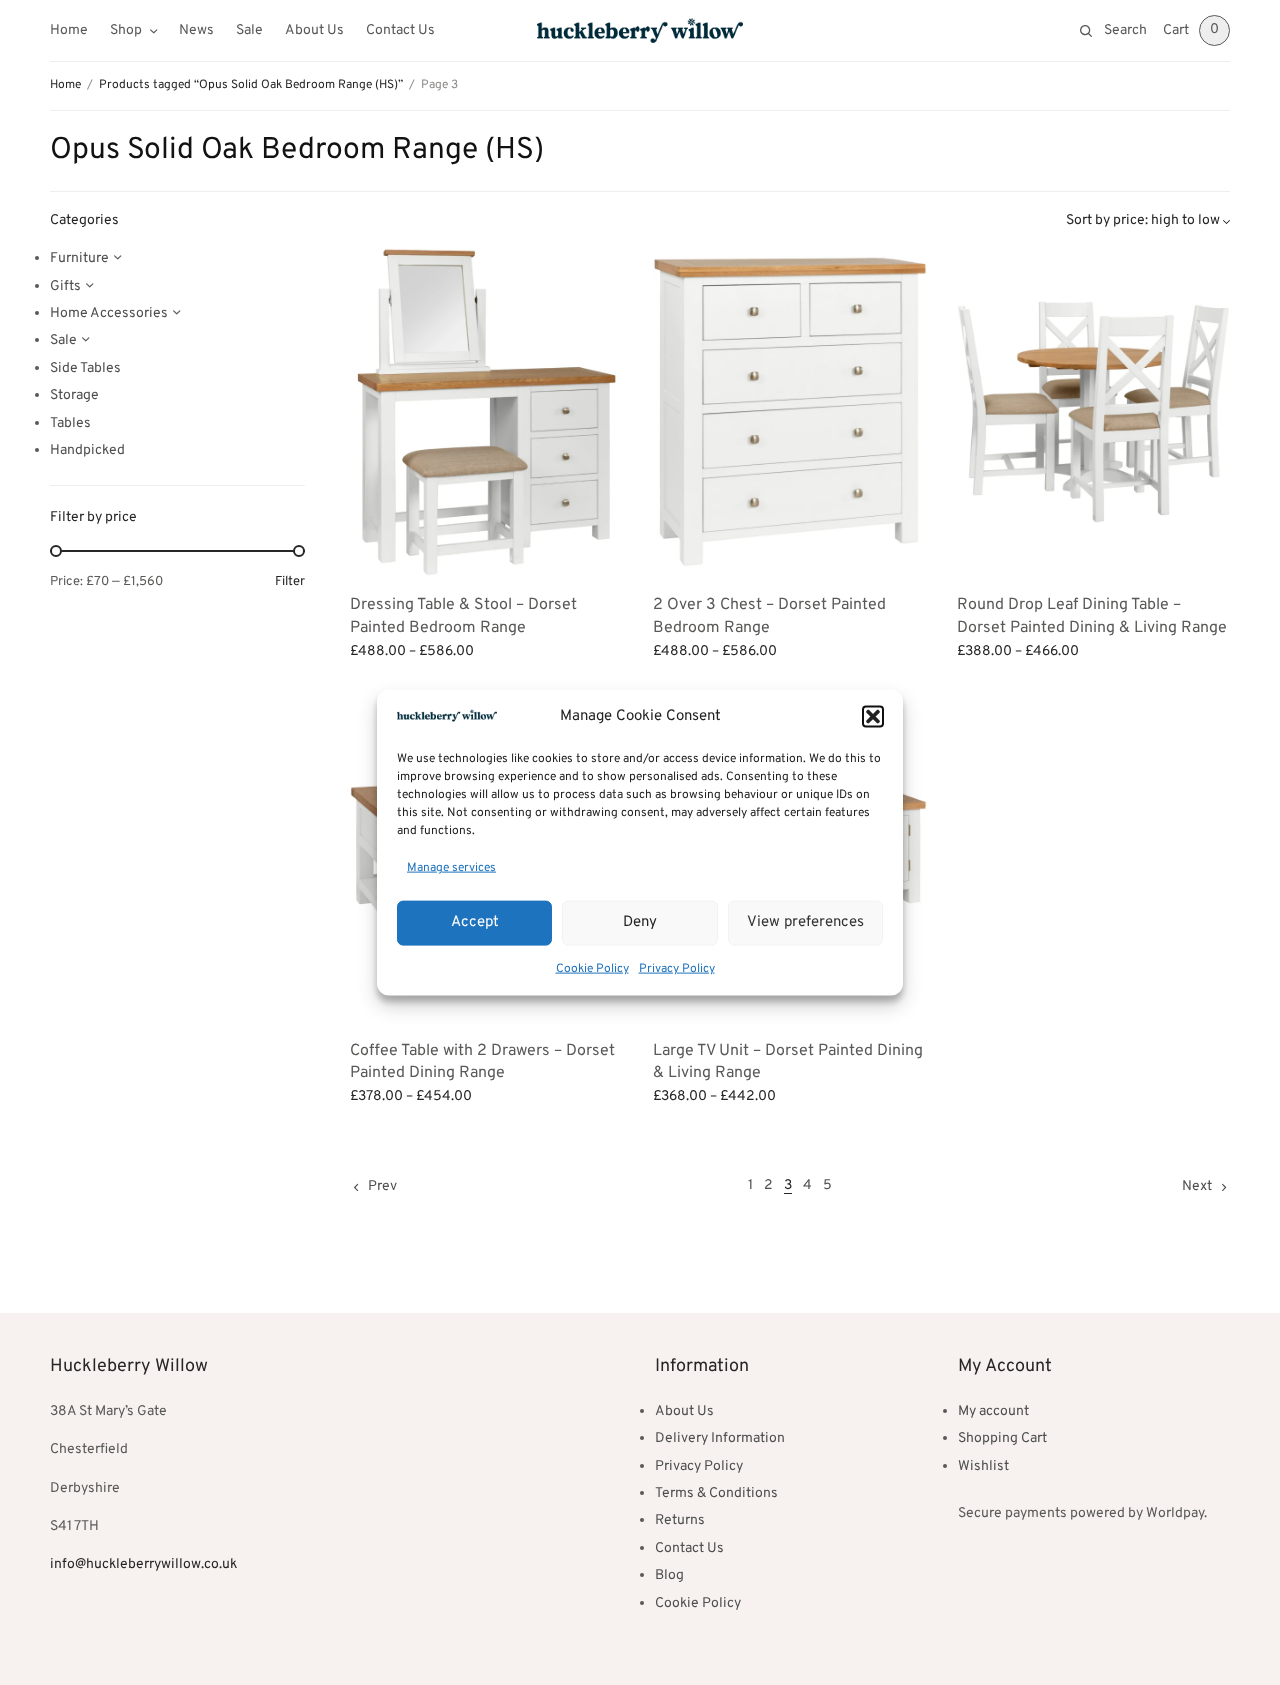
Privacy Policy (677, 968)
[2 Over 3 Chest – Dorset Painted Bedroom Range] (789, 412)
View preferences (805, 922)
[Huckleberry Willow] (640, 30)
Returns (680, 1520)
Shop (126, 30)
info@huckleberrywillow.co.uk (143, 1564)
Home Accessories (109, 313)
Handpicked (87, 450)
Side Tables (85, 368)
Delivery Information (720, 1438)
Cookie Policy (592, 968)
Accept (475, 922)
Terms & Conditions (716, 1493)
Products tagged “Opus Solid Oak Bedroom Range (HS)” (251, 85)
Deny (640, 922)
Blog (669, 1575)
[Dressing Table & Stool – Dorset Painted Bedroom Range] (486, 412)
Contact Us (400, 30)
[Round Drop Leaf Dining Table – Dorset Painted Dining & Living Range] (1093, 412)
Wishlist (983, 1466)
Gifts (65, 286)
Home (69, 30)
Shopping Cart (1002, 1438)
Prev (382, 1187)
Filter (290, 582)
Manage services (451, 868)
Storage (74, 395)
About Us (314, 30)
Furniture (79, 258)
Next (1197, 1187)
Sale (249, 30)
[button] (873, 717)
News (196, 30)
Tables (70, 423)
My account (993, 1411)
